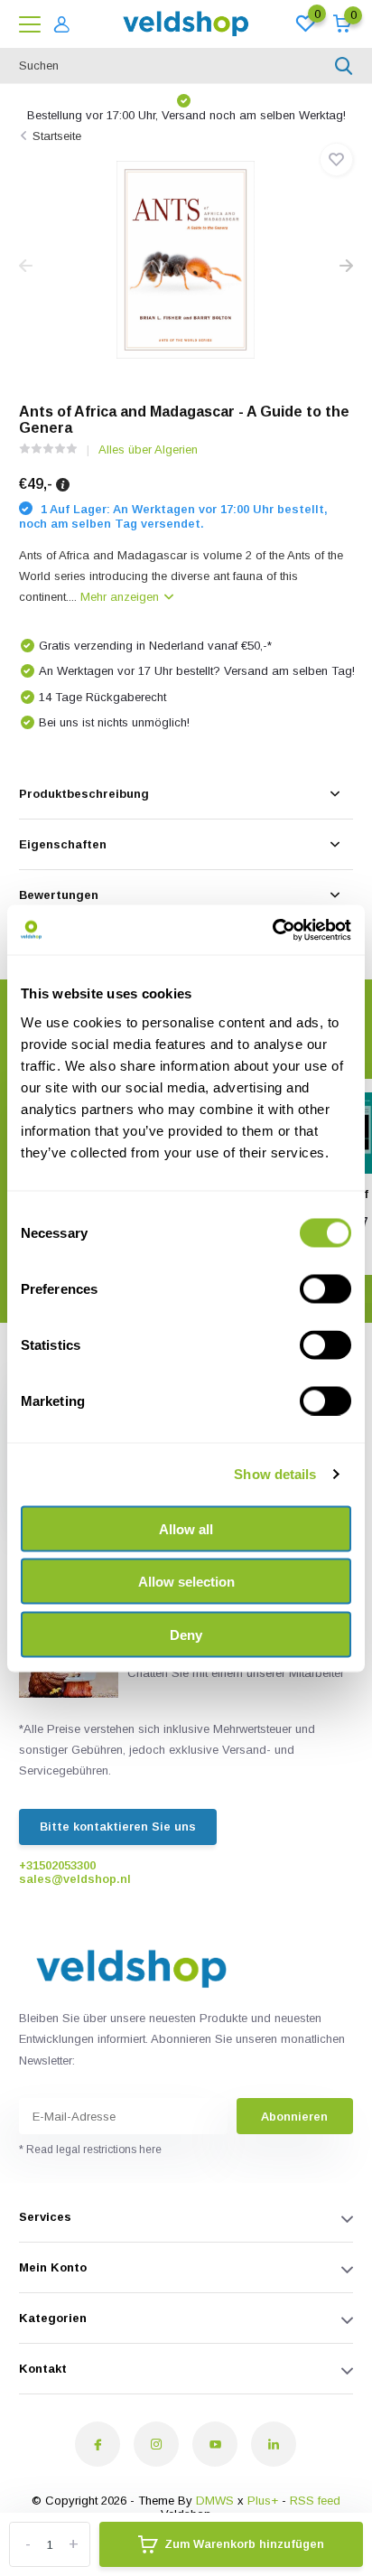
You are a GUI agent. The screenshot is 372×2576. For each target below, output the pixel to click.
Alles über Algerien (148, 450)
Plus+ (263, 2501)
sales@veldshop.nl (75, 1879)
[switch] (325, 1288)
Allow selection (186, 1582)
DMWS (215, 2501)
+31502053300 (57, 1865)
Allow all (186, 1528)
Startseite (57, 136)
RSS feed (315, 2501)
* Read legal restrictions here (90, 2150)
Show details (275, 1474)
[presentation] (26, 267)
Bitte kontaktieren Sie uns (118, 1827)
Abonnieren (294, 2117)
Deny (186, 1634)
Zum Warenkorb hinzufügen (244, 2544)
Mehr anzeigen (121, 597)
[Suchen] (344, 66)
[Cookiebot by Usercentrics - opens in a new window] (272, 930)
